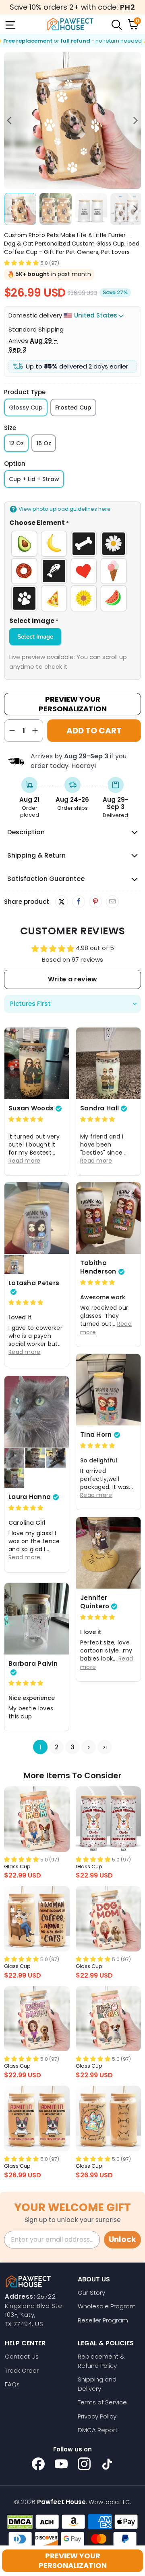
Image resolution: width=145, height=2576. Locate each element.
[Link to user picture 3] (35, 1458)
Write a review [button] (72, 979)
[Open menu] (10, 24)
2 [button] (57, 1747)
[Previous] (10, 121)
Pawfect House (61, 2502)
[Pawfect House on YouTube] (61, 2464)
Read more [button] (25, 1161)
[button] (21, 263)
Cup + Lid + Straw (34, 479)
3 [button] (73, 1747)
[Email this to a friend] (112, 902)
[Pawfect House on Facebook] (38, 2464)
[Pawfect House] (70, 24)
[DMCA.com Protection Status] (20, 2522)
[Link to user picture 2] (14, 1264)
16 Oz (44, 443)
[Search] (116, 24)
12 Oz (16, 443)
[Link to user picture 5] (14, 1478)
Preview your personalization (73, 2561)
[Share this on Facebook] (78, 902)
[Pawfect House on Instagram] (84, 2464)
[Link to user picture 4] (56, 1458)
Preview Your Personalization (73, 704)
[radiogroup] (72, 571)
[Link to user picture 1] (37, 1063)
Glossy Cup (26, 407)
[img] (26, 1119)
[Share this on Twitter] (62, 902)
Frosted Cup (73, 407)
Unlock (122, 2239)
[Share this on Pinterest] (95, 902)
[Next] (135, 121)
